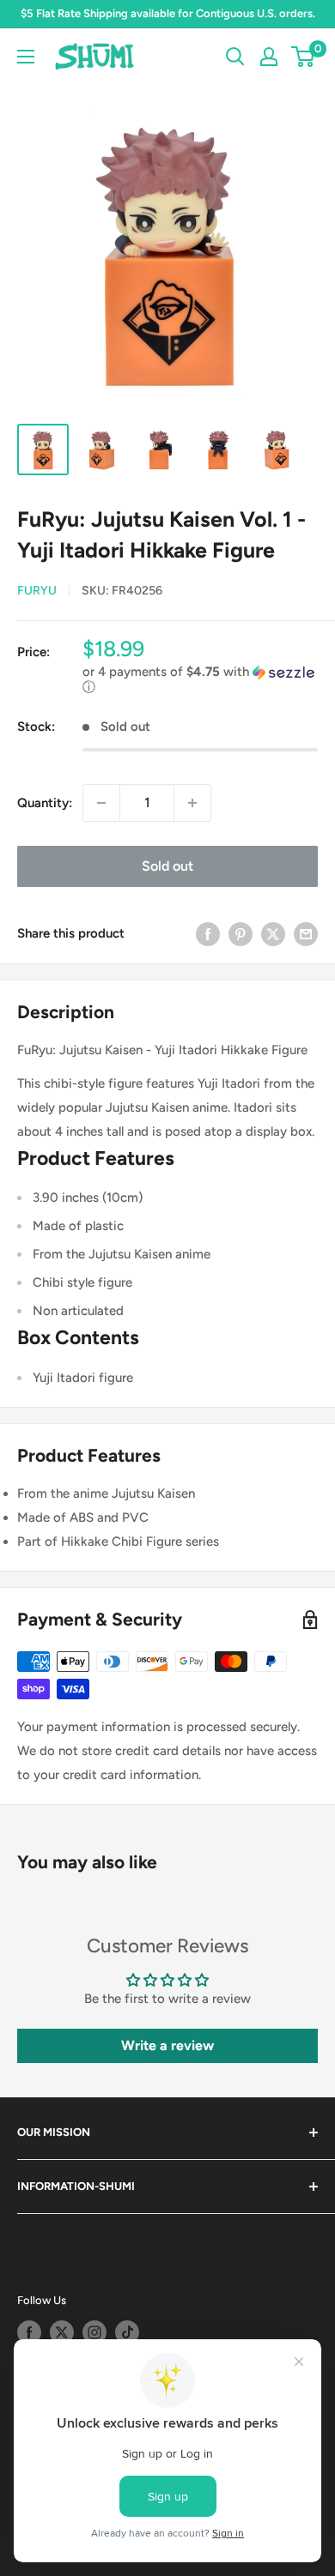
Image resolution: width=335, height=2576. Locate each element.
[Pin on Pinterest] (241, 934)
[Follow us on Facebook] (29, 2332)
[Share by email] (306, 934)
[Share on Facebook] (208, 934)
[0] (304, 57)
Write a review (167, 2045)
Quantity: (45, 803)
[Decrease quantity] (101, 803)
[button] (200, 680)
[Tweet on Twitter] (273, 934)
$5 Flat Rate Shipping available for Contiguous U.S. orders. (168, 13)
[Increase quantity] (192, 803)
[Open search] (235, 57)
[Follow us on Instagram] (94, 2332)
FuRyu (37, 591)
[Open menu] (26, 57)
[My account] (269, 57)
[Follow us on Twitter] (62, 2332)
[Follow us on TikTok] (127, 2332)
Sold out (167, 866)
